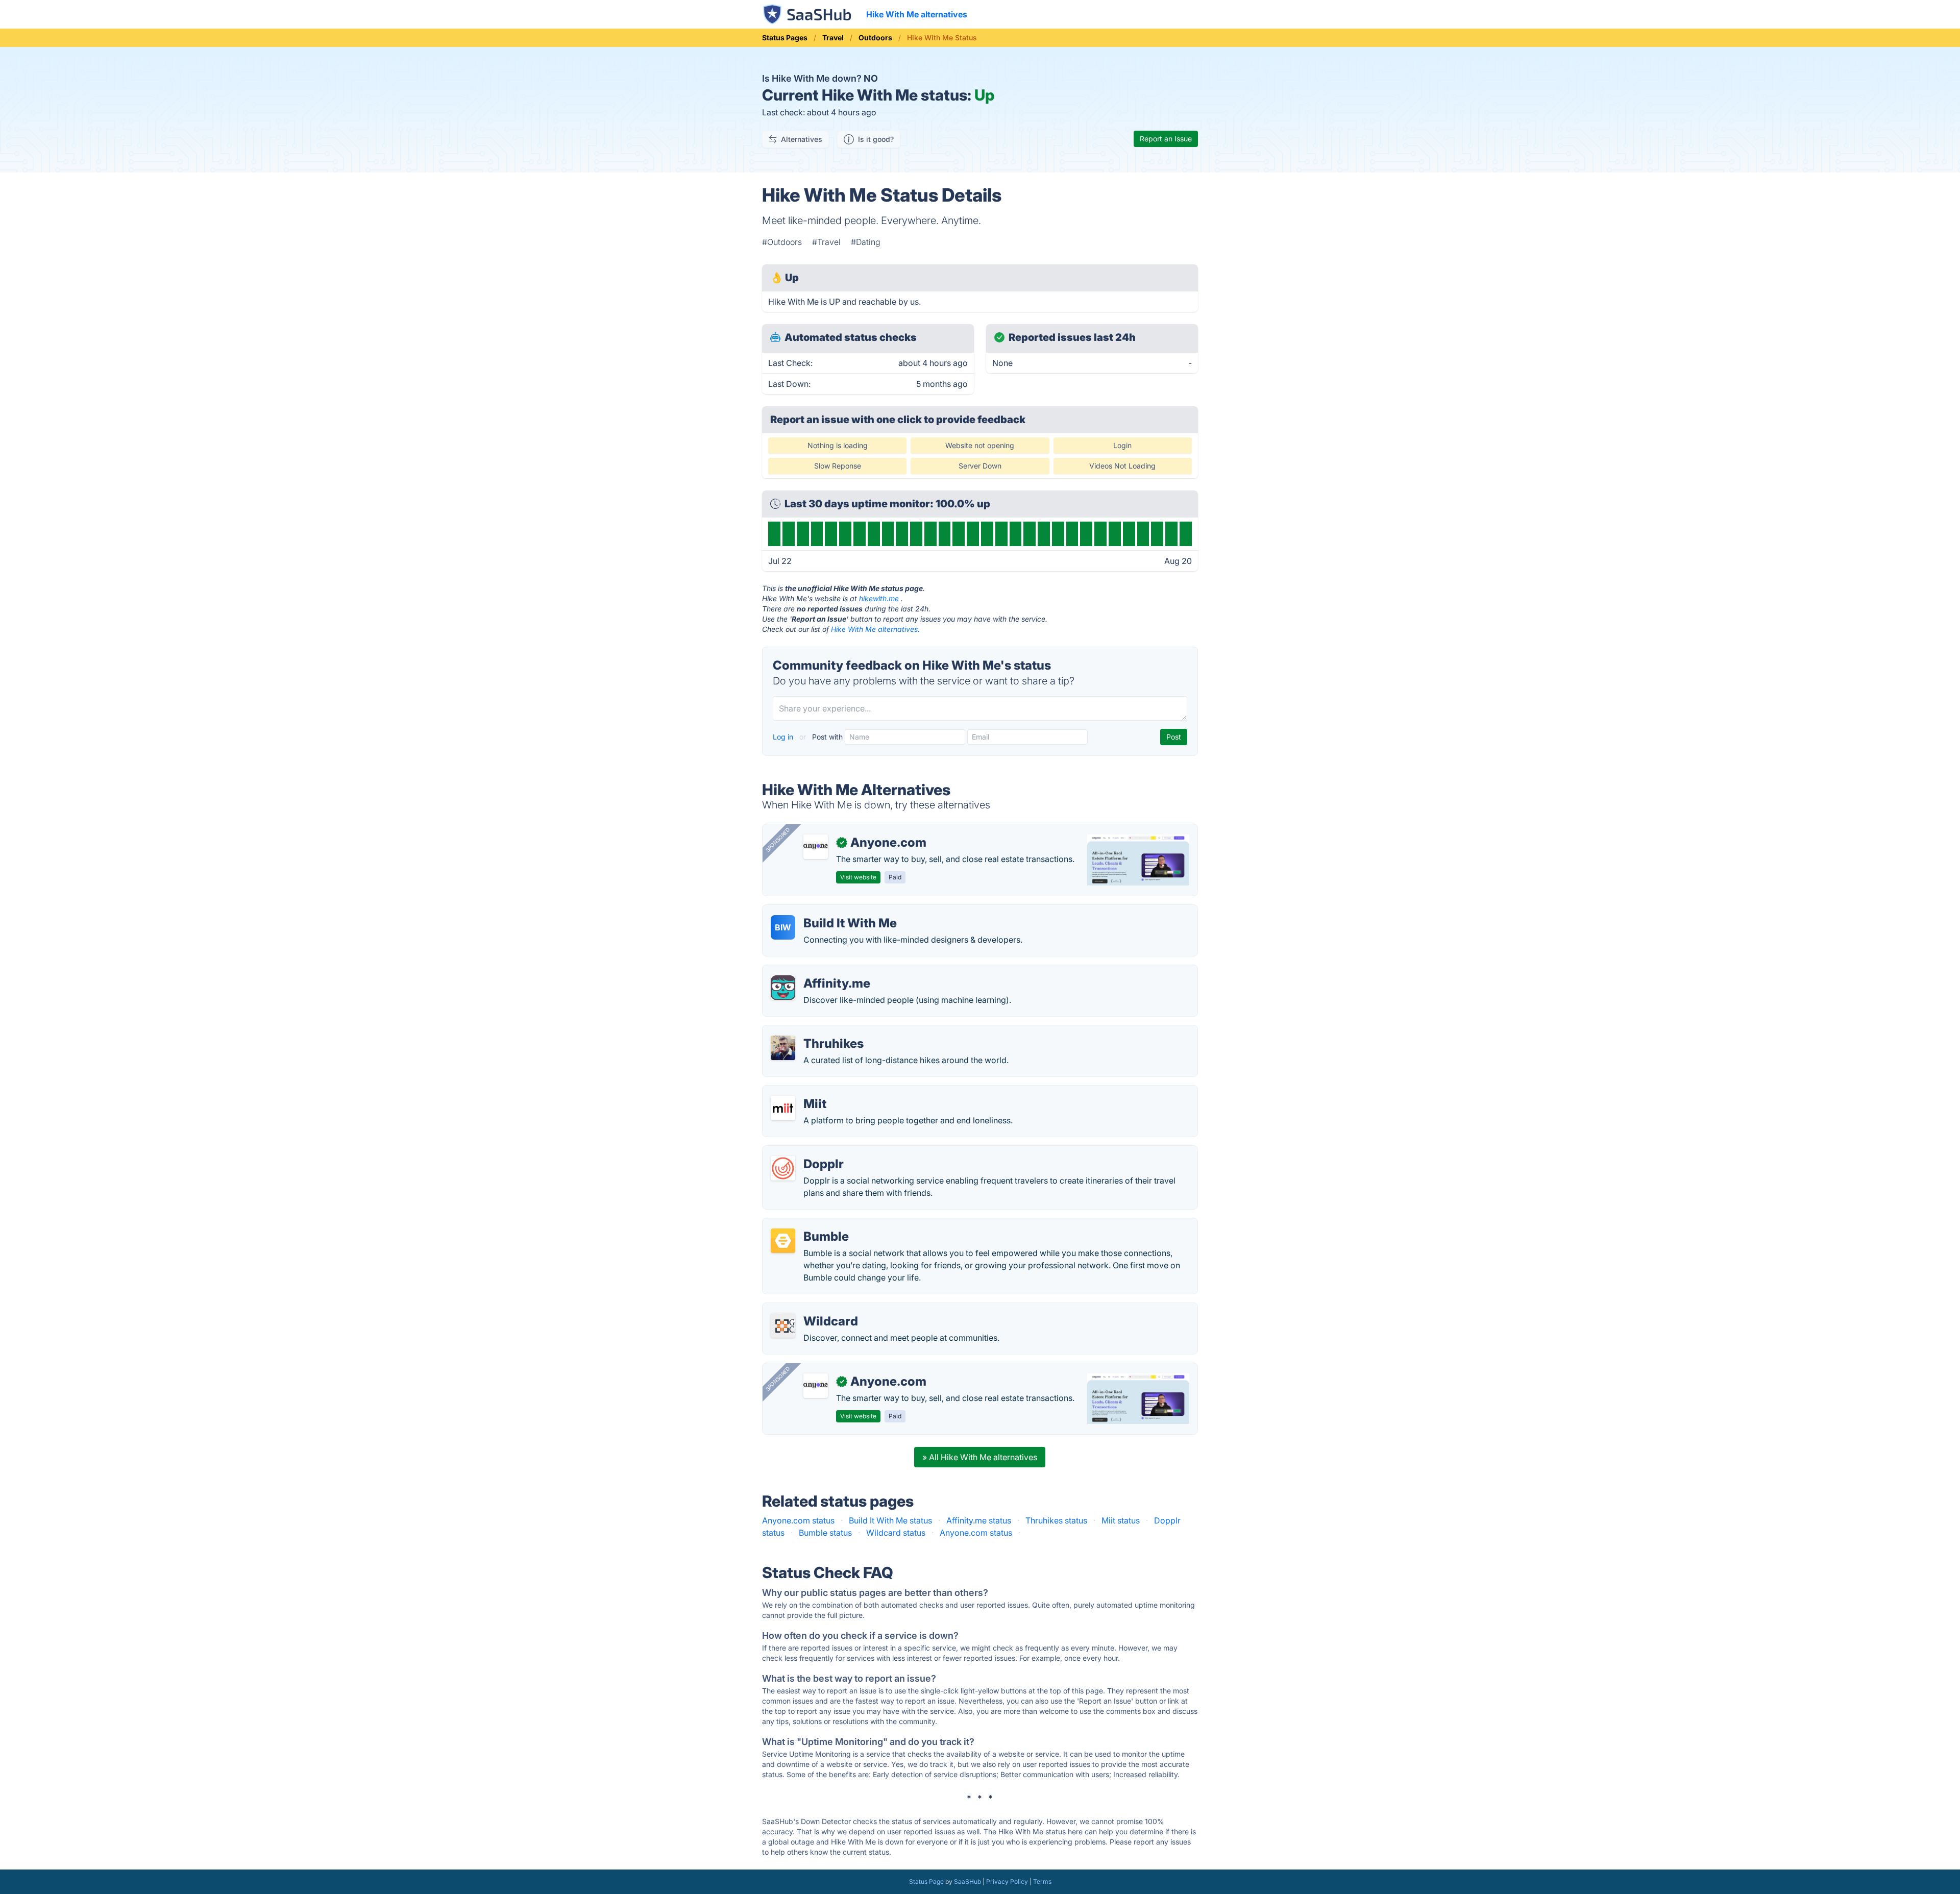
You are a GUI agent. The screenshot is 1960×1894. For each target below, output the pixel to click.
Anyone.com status (798, 1520)
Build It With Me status (890, 1520)
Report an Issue (1166, 139)
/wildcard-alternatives (813, 1309)
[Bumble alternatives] (783, 1241)
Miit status (1121, 1520)
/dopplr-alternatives (808, 1152)
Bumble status (825, 1533)
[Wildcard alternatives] (783, 1325)
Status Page (926, 1881)
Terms (1042, 1881)
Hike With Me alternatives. (875, 629)
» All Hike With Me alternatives (980, 1457)
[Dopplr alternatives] (783, 1168)
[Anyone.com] (816, 847)
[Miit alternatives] (783, 1108)
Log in (784, 737)
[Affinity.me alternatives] (783, 988)
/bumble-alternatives (810, 1224)
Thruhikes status (1056, 1520)
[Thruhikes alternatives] (783, 1048)
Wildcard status (896, 1533)
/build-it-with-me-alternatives (827, 911)
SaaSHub (967, 1881)
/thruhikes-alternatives (813, 1031)
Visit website (858, 877)
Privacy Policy (1007, 1881)
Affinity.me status (979, 1520)
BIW (783, 927)
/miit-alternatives (803, 1092)
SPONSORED (778, 840)
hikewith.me (879, 598)
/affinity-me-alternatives (816, 971)
